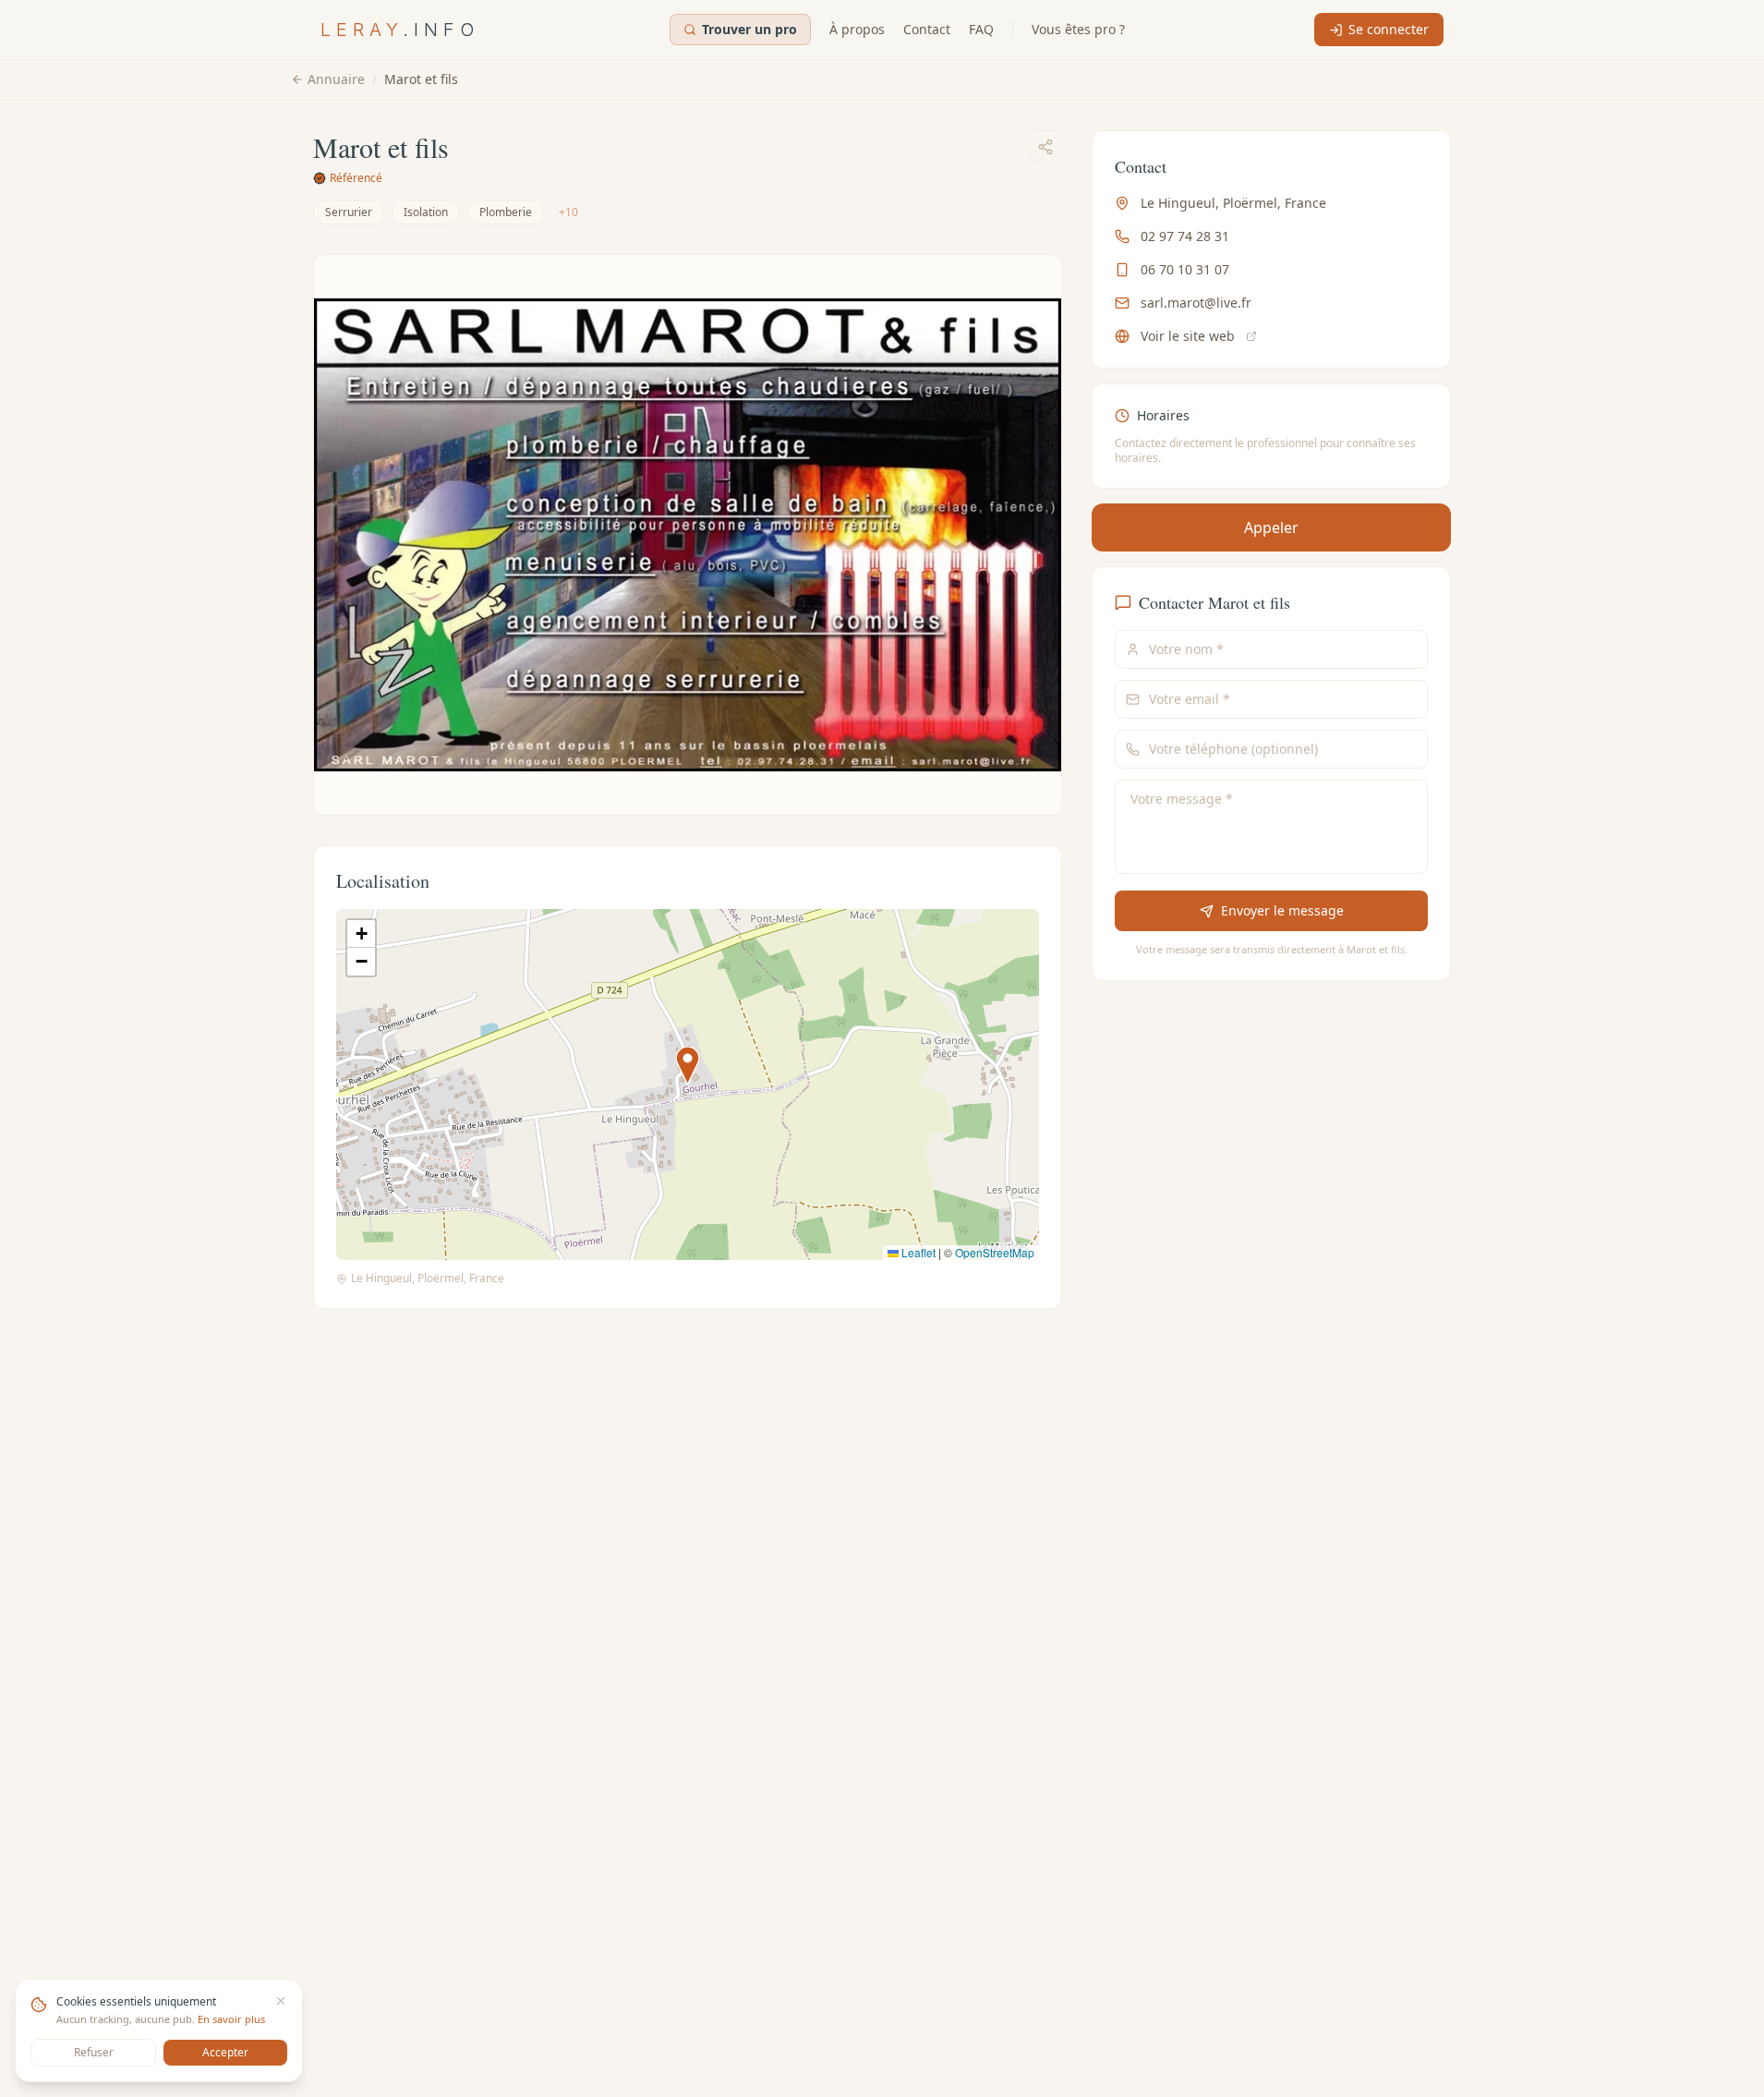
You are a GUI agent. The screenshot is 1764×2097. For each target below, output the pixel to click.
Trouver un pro (749, 29)
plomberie (506, 212)
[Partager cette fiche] (1045, 147)
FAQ (981, 29)
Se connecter (1389, 29)
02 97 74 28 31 (1185, 236)
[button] (688, 1066)
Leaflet (917, 1252)
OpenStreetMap (995, 1252)
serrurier (349, 212)
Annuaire (336, 79)
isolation (426, 212)
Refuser (94, 2052)
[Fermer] (281, 2001)
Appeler (1271, 527)
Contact (927, 29)
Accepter (225, 2052)
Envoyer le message (1281, 910)
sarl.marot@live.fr (1196, 303)
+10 (568, 212)
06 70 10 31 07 (1185, 269)
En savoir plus (231, 2019)
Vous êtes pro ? (1078, 29)
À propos (857, 29)
